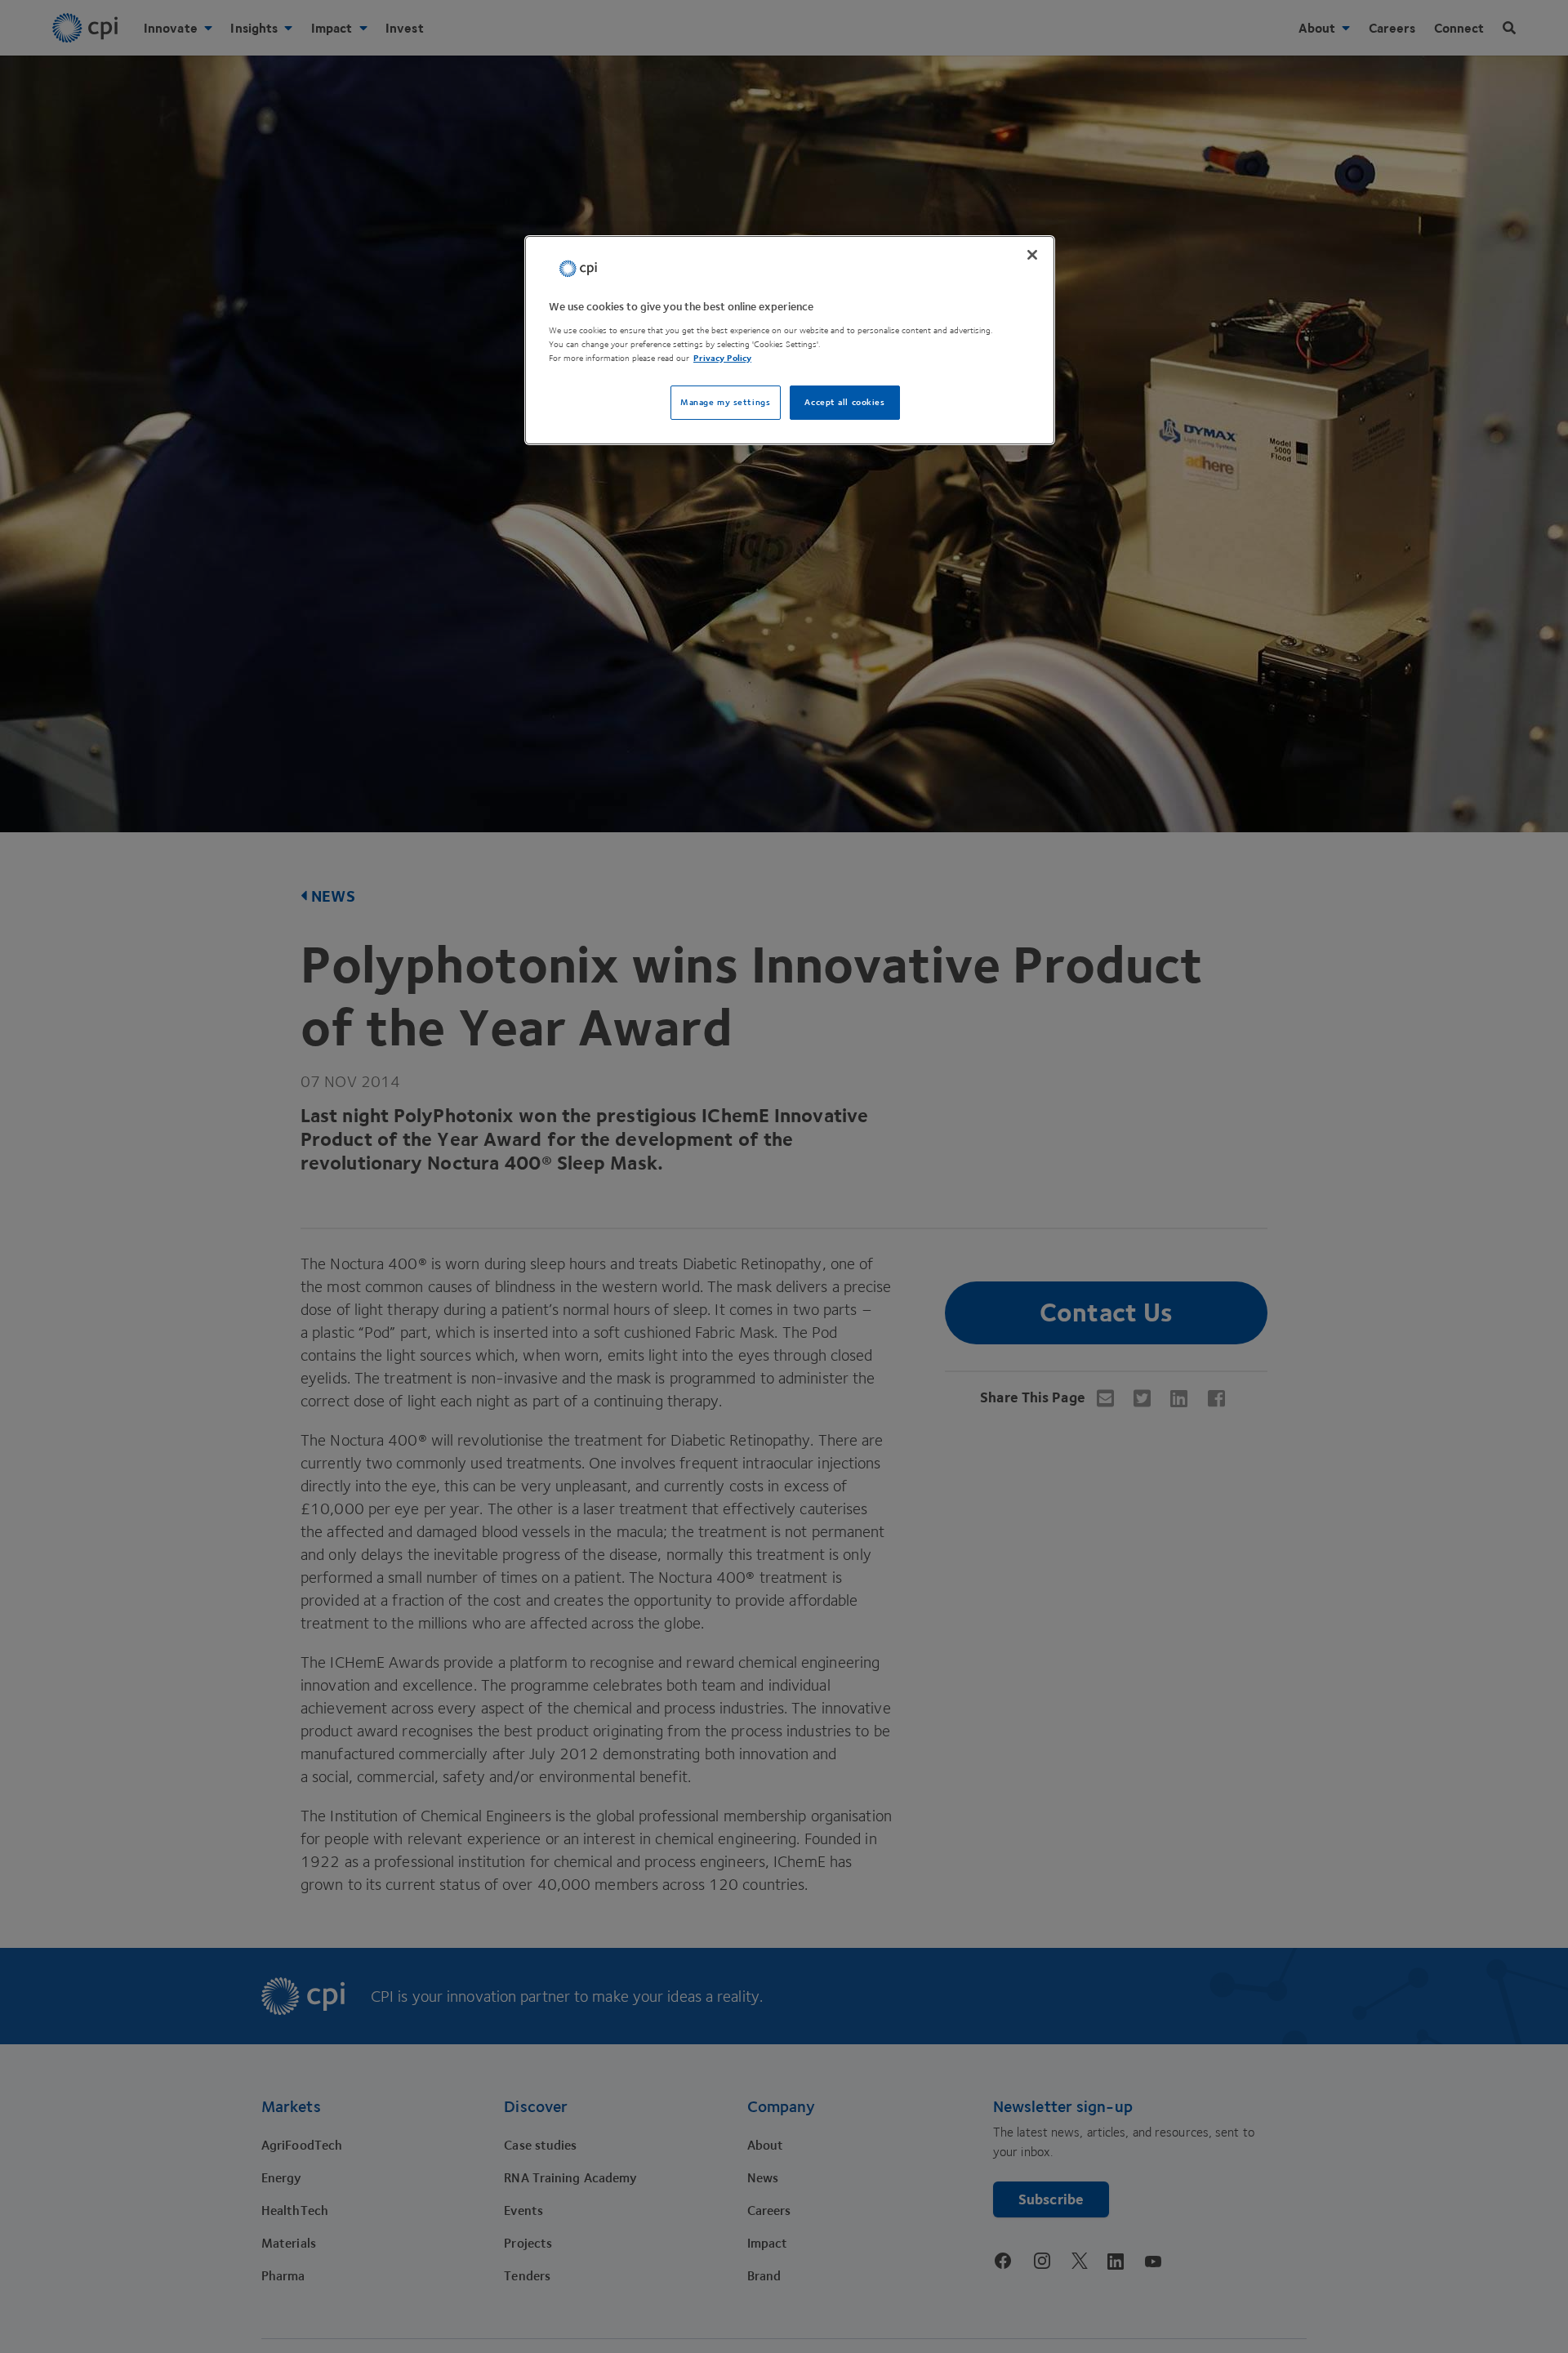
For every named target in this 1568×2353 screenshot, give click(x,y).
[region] (790, 340)
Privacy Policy (722, 358)
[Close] (1032, 255)
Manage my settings (725, 402)
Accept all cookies (844, 402)
